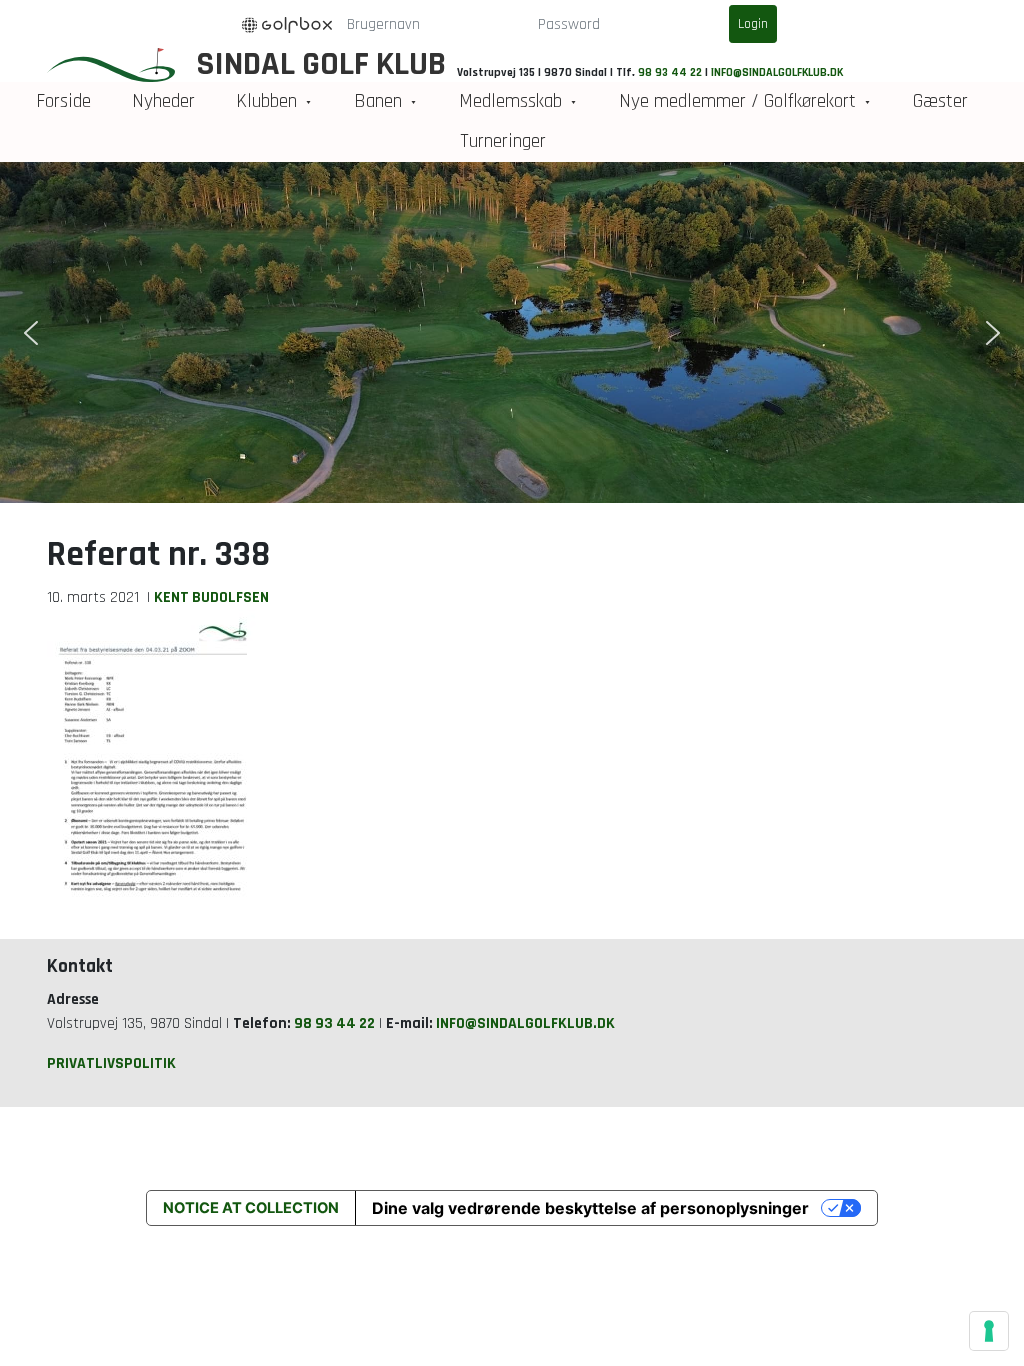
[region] (512, 332)
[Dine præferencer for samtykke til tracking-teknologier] (989, 1331)
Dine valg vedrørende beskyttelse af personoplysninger (590, 1208)
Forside (63, 101)
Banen (378, 101)
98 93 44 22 (670, 72)
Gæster (940, 101)
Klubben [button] (266, 101)
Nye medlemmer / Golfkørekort (737, 101)
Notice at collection (251, 1208)
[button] (31, 333)
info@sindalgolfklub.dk (777, 72)
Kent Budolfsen (211, 597)
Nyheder (163, 101)
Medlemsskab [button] (510, 101)
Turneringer (503, 141)
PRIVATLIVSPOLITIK (111, 1063)
